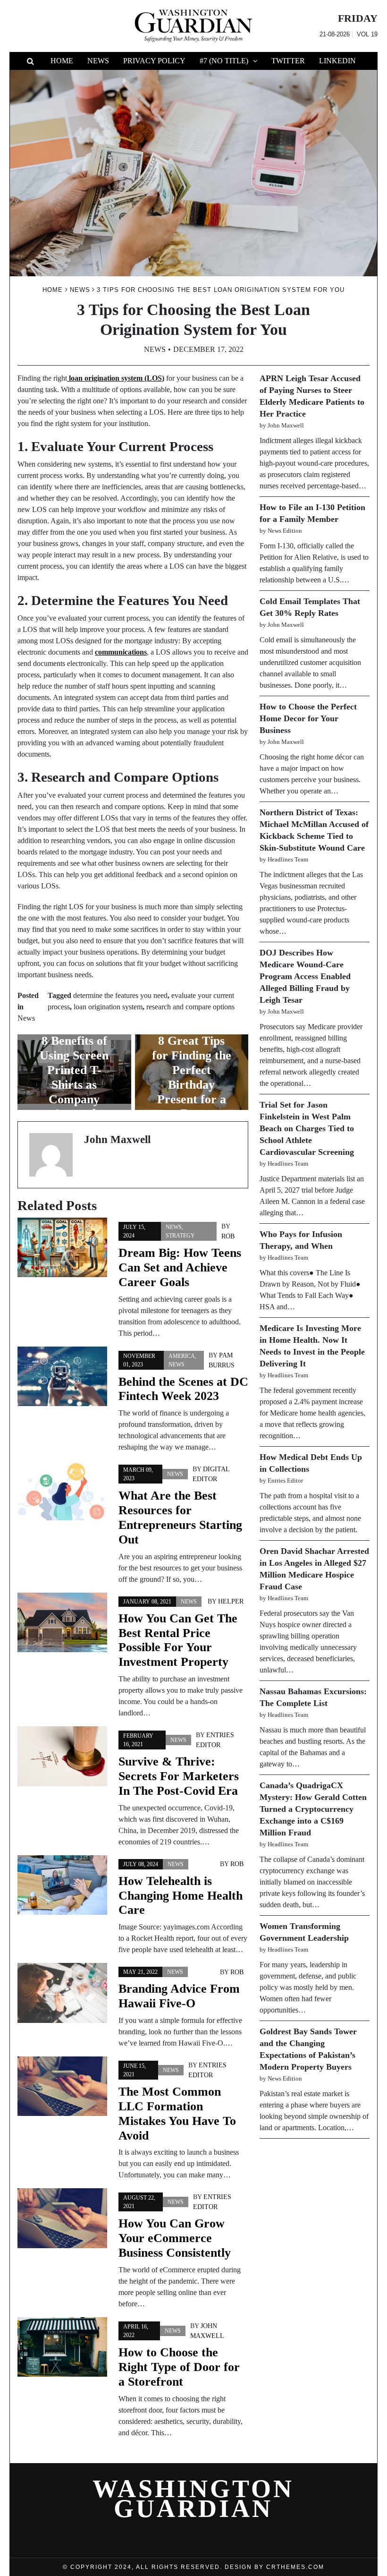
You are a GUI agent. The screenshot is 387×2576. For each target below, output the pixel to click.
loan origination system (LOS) (116, 378)
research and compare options (190, 1007)
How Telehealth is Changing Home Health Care (181, 1896)
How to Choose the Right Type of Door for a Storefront (179, 2367)
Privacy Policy (154, 61)
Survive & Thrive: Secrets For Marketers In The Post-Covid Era (179, 1776)
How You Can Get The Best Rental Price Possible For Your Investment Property (178, 1640)
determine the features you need (120, 995)
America (182, 1356)
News (98, 61)
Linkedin (337, 61)
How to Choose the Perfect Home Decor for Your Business (308, 718)
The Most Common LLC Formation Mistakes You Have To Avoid (177, 2114)
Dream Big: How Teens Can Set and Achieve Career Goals (180, 1267)
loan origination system (108, 1007)
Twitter (288, 61)
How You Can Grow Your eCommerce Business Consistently (175, 2238)
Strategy (180, 1236)
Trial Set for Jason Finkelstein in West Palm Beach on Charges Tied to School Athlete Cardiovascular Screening (307, 1128)
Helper (231, 1601)
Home (62, 61)
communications (121, 652)
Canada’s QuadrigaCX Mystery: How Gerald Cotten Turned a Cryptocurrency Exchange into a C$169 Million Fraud (313, 1809)
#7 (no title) (224, 61)
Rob (228, 1236)
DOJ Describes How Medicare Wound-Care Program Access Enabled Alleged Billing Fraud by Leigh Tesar (305, 976)
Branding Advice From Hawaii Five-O (179, 1996)
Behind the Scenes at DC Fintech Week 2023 (183, 1389)
